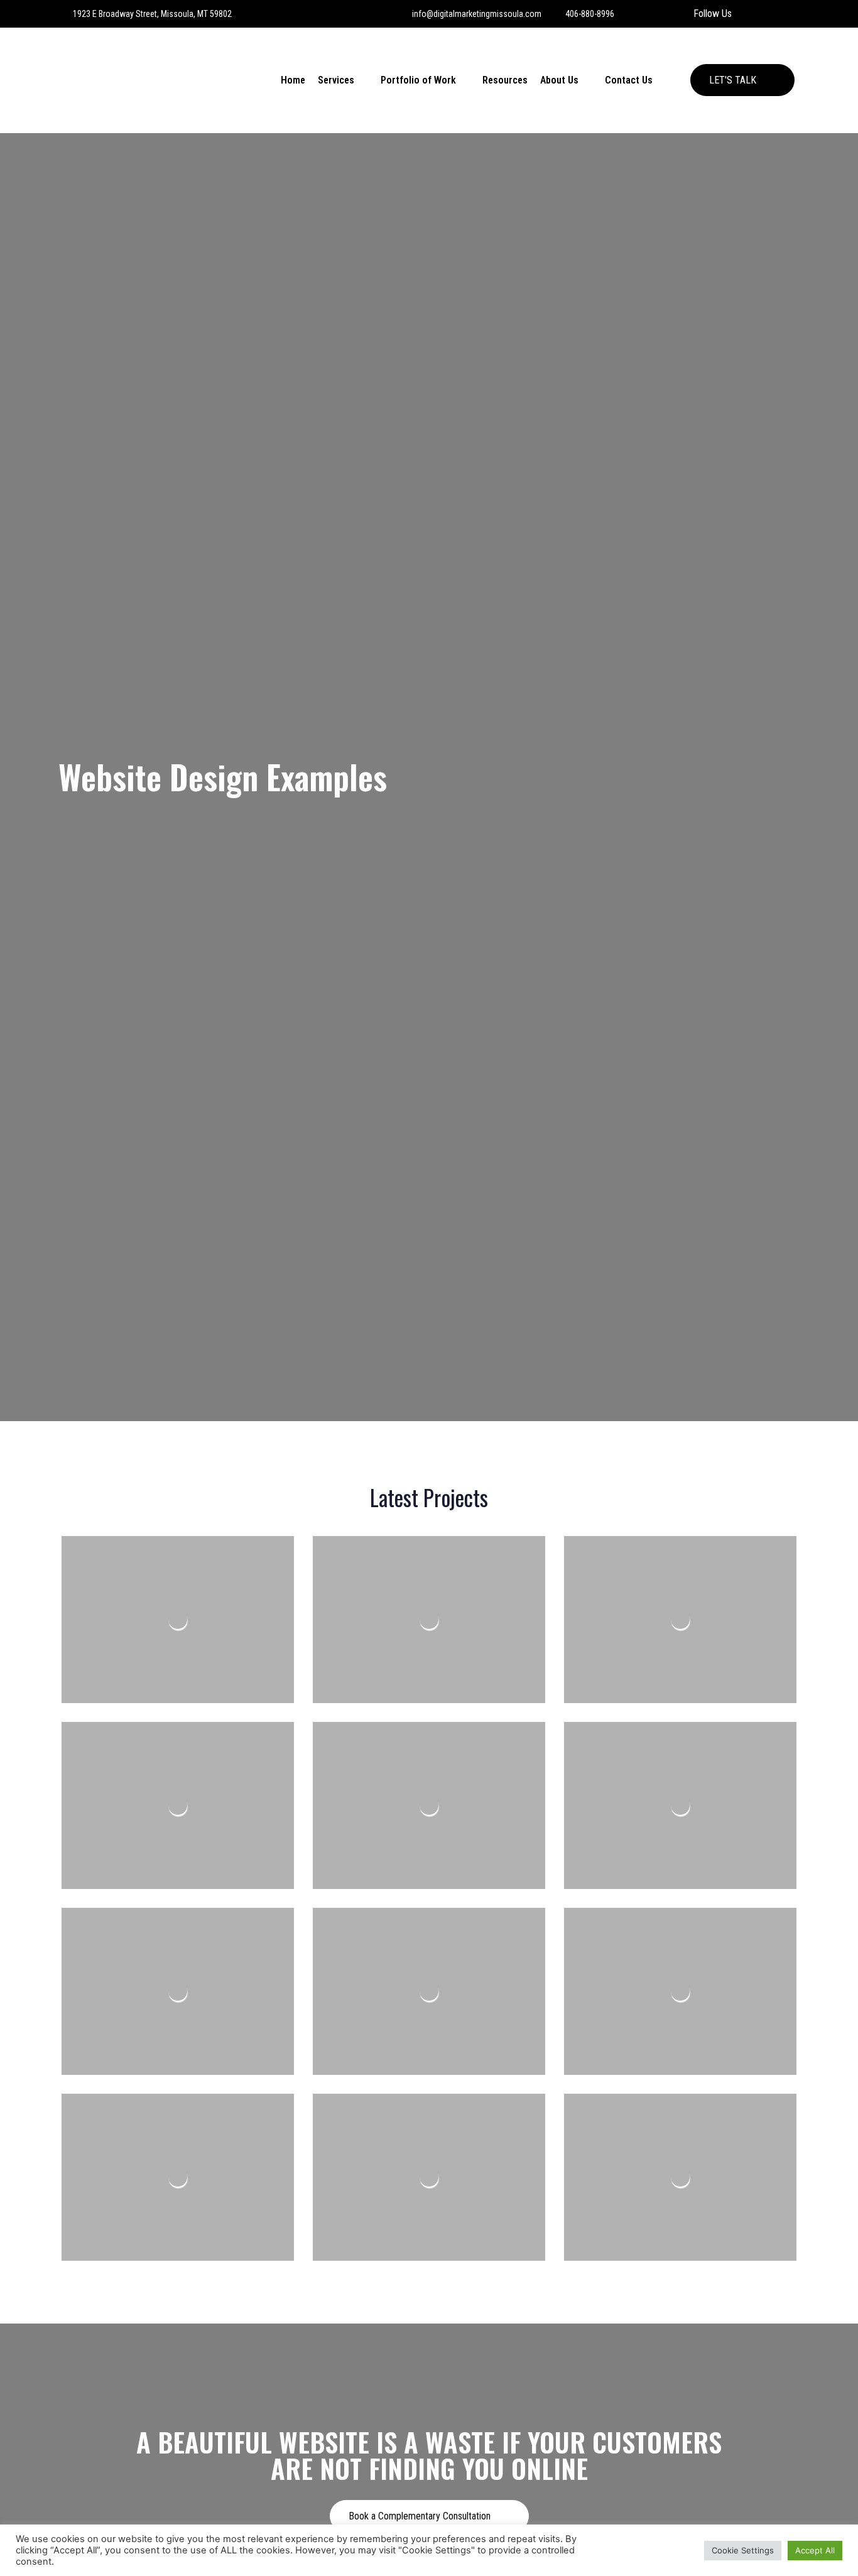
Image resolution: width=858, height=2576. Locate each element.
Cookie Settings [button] (743, 2550)
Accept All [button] (815, 2550)
